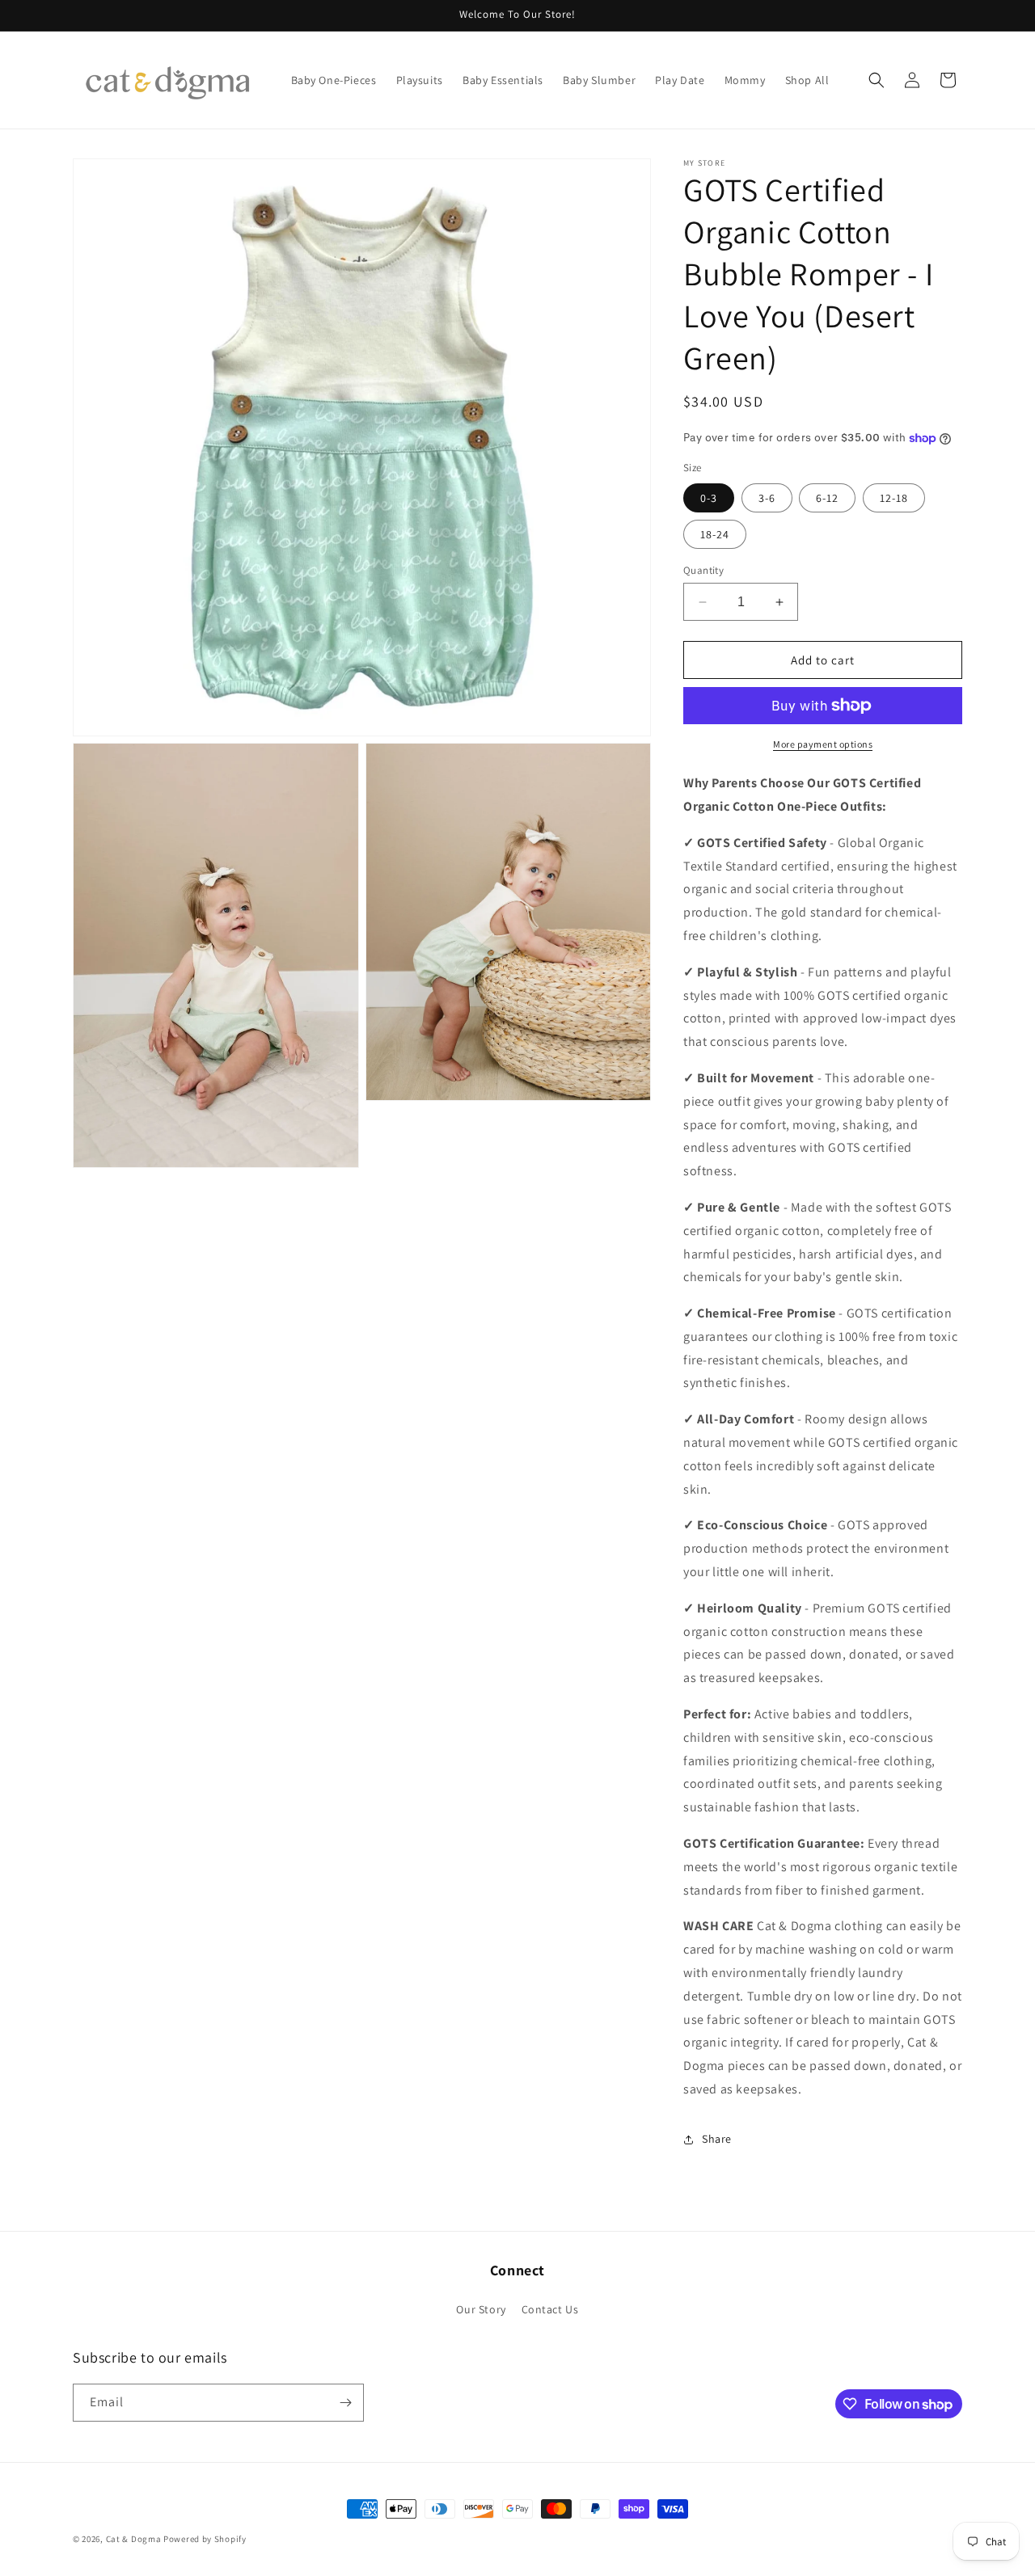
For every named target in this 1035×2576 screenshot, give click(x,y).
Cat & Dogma (135, 2539)
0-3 (709, 498)
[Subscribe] (345, 2403)
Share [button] (717, 2139)
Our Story (481, 2309)
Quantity (703, 570)
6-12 (827, 498)
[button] (877, 80)
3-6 (767, 498)
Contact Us (550, 2309)
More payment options (823, 744)
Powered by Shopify (205, 2539)
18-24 (715, 534)
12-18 (894, 498)
